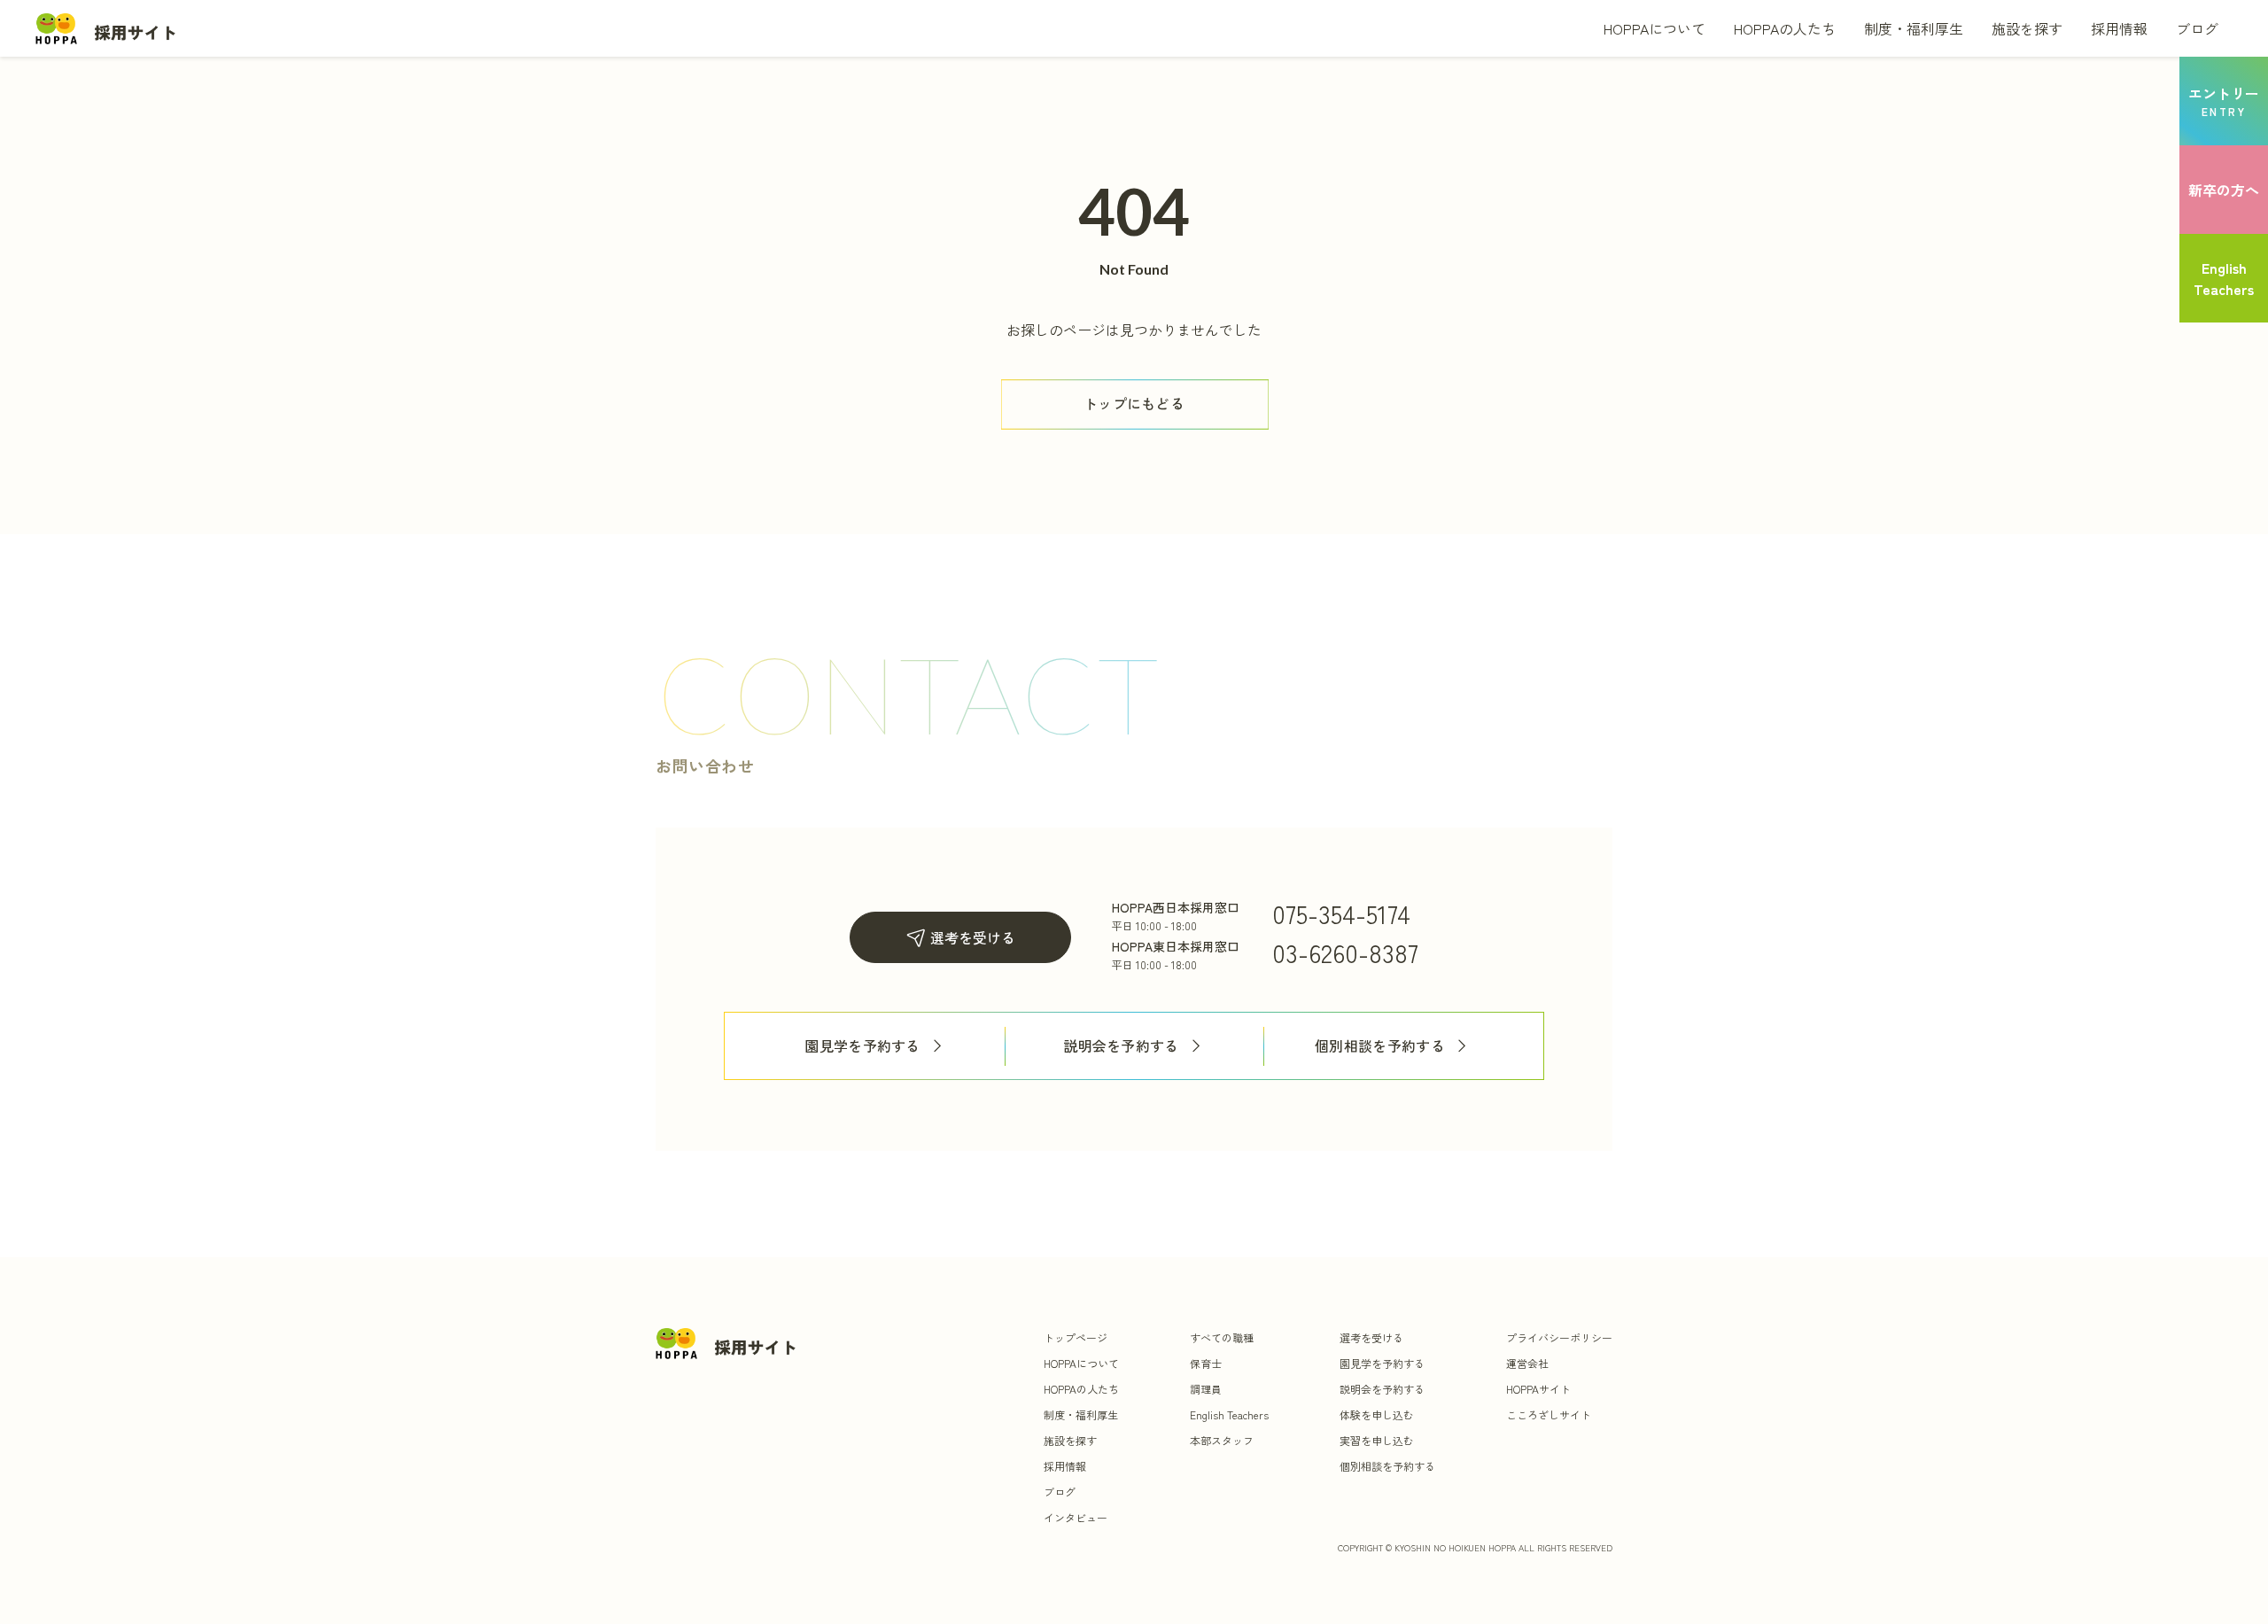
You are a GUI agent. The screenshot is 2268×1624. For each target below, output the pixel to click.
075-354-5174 (1341, 913)
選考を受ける (973, 937)
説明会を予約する (1121, 1046)
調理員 (1206, 1389)
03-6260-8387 (1345, 952)
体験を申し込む (1377, 1414)
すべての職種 (1222, 1337)
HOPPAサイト (1538, 1389)
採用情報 (2119, 28)
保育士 (1206, 1363)
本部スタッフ (1222, 1440)
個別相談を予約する (1380, 1046)
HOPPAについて (1654, 28)
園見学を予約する (862, 1046)
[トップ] (106, 28)
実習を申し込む (1377, 1440)
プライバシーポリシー (1559, 1337)
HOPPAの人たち (1785, 28)
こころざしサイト (1549, 1414)
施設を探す (2027, 28)
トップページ (1076, 1337)
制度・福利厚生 (1914, 28)
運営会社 (1527, 1363)
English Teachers (1229, 1414)
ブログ (2197, 28)
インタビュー (1076, 1517)
